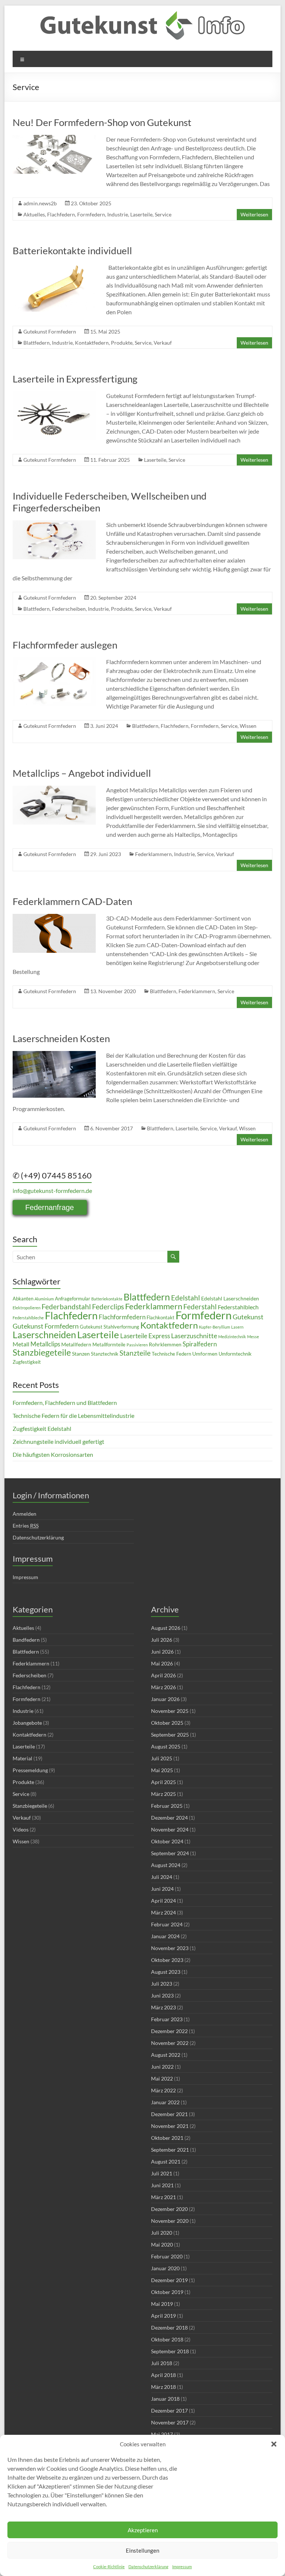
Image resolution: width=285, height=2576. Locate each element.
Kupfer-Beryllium (214, 1327)
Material (22, 1758)
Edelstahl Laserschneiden (230, 1298)
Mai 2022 (162, 2078)
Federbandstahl (66, 1307)
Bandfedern (26, 1640)
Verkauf (163, 343)
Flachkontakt (160, 1318)
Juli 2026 (162, 1640)
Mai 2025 (162, 1770)
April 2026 (163, 1675)
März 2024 (163, 1912)
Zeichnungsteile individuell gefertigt (58, 1441)
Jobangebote (27, 1723)
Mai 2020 (162, 2245)
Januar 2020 (165, 2268)
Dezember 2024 (169, 1818)
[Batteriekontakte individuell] (54, 267)
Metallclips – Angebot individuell (82, 773)
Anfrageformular (73, 1299)
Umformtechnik (235, 1354)
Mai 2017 (162, 2434)
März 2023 (163, 2007)
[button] (274, 2444)
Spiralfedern (200, 1344)
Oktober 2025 (167, 1723)
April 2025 (163, 1782)
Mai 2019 (162, 2304)
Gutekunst (248, 1317)
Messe (253, 1337)
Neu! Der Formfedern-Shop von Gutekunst (102, 122)
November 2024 (170, 1829)
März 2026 (163, 1687)
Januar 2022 (165, 2102)
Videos (21, 1829)
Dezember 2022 (169, 2031)
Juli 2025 (162, 1758)
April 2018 (163, 2375)
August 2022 (166, 2055)
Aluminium (44, 1299)
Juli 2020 (162, 2233)
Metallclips (45, 1344)
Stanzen (81, 1354)
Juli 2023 (162, 1984)
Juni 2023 (162, 1995)
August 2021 (166, 2161)
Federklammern (153, 854)
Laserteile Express (145, 1336)
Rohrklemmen (165, 1344)
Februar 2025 (167, 1806)
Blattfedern (37, 343)
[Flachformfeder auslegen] (54, 661)
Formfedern (91, 214)
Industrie (118, 214)
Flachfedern (61, 214)
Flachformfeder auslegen (65, 645)
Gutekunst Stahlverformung (109, 1327)
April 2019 (163, 2316)
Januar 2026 (165, 1699)
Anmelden (24, 1514)
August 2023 (166, 1972)
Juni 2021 (162, 2185)
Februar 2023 (167, 2019)
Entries (26, 1526)
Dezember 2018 (169, 2328)
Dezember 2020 (169, 2209)
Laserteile (141, 214)
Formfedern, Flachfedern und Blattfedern (65, 1403)
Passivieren (137, 1345)
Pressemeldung (30, 1770)
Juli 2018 (162, 2363)
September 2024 (170, 1853)
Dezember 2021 (169, 2114)
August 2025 (166, 1746)
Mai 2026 (162, 1663)
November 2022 (170, 2043)
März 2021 (163, 2197)
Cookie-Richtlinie (109, 2567)
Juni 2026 (162, 1652)
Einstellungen (142, 2550)
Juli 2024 (162, 1877)
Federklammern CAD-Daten (72, 901)
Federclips (108, 1307)
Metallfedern (76, 1344)
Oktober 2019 (167, 2292)
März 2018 (163, 2387)
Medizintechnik (232, 1337)
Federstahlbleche (28, 1318)
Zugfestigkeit (27, 1362)
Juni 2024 (162, 1889)
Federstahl (200, 1307)
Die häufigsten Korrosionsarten (53, 1454)
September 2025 (170, 1735)
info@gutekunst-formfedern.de (52, 1191)
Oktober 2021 (167, 2138)
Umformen (205, 1354)
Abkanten (23, 1299)
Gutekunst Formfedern (50, 331)
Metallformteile (109, 1345)
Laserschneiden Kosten (61, 1038)
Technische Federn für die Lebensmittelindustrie (73, 1415)
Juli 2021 (162, 2173)
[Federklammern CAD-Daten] (54, 917)
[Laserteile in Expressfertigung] (54, 395)
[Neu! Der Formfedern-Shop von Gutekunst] (54, 138)
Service (163, 214)
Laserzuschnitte (194, 1336)
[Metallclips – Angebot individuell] (54, 789)
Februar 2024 (167, 1924)
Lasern (237, 1327)
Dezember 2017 (169, 2411)
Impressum (182, 2567)
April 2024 (163, 1901)
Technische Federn (171, 1354)
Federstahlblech (238, 1307)
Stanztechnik (105, 1354)
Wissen (248, 726)
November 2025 (170, 1711)
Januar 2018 (165, 2399)
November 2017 (170, 2422)
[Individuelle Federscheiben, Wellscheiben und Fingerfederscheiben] (54, 524)
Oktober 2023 (167, 1960)
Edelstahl (186, 1298)
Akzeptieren (143, 2530)
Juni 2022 (162, 2067)
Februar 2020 (167, 2256)
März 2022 (163, 2090)
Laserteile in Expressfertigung (75, 379)
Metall (21, 1344)
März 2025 (163, 1794)
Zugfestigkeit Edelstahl (42, 1428)
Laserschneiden (44, 1335)
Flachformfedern (122, 1317)
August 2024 (166, 1865)
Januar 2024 (165, 1936)
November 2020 (170, 2221)
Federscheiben (69, 609)
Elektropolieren (27, 1308)
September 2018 (170, 2351)
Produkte (122, 343)
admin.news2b (40, 203)
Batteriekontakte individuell (72, 251)
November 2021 (170, 2126)
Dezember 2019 (169, 2280)
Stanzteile (135, 1353)
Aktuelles (34, 214)
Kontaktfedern (92, 343)
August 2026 (166, 1628)
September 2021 (170, 2150)
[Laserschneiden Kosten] (54, 1055)
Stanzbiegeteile (42, 1352)
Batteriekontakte (107, 1299)
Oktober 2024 (167, 1841)
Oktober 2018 (167, 2339)
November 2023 (170, 1948)
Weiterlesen (254, 214)
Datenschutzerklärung (148, 2567)
